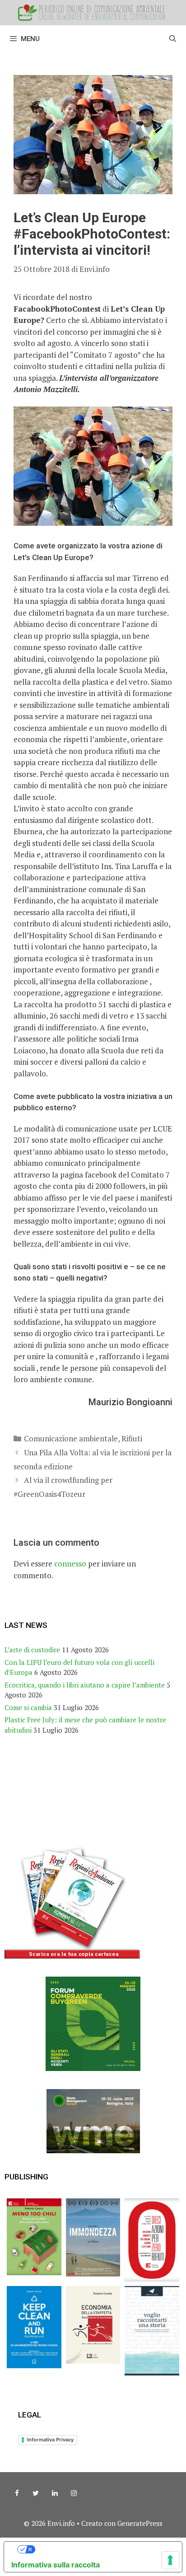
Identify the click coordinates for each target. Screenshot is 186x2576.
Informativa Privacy (50, 2440)
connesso (70, 1564)
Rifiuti (132, 1438)
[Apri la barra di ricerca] (173, 39)
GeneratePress (140, 2523)
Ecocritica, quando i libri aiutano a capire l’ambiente (85, 1685)
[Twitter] (36, 2493)
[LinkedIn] (55, 2493)
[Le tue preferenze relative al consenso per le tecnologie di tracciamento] (170, 2560)
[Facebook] (17, 2493)
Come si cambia (28, 1707)
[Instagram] (74, 2493)
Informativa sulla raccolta (56, 2565)
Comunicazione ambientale (71, 1438)
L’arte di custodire (32, 1650)
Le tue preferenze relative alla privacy (102, 2549)
